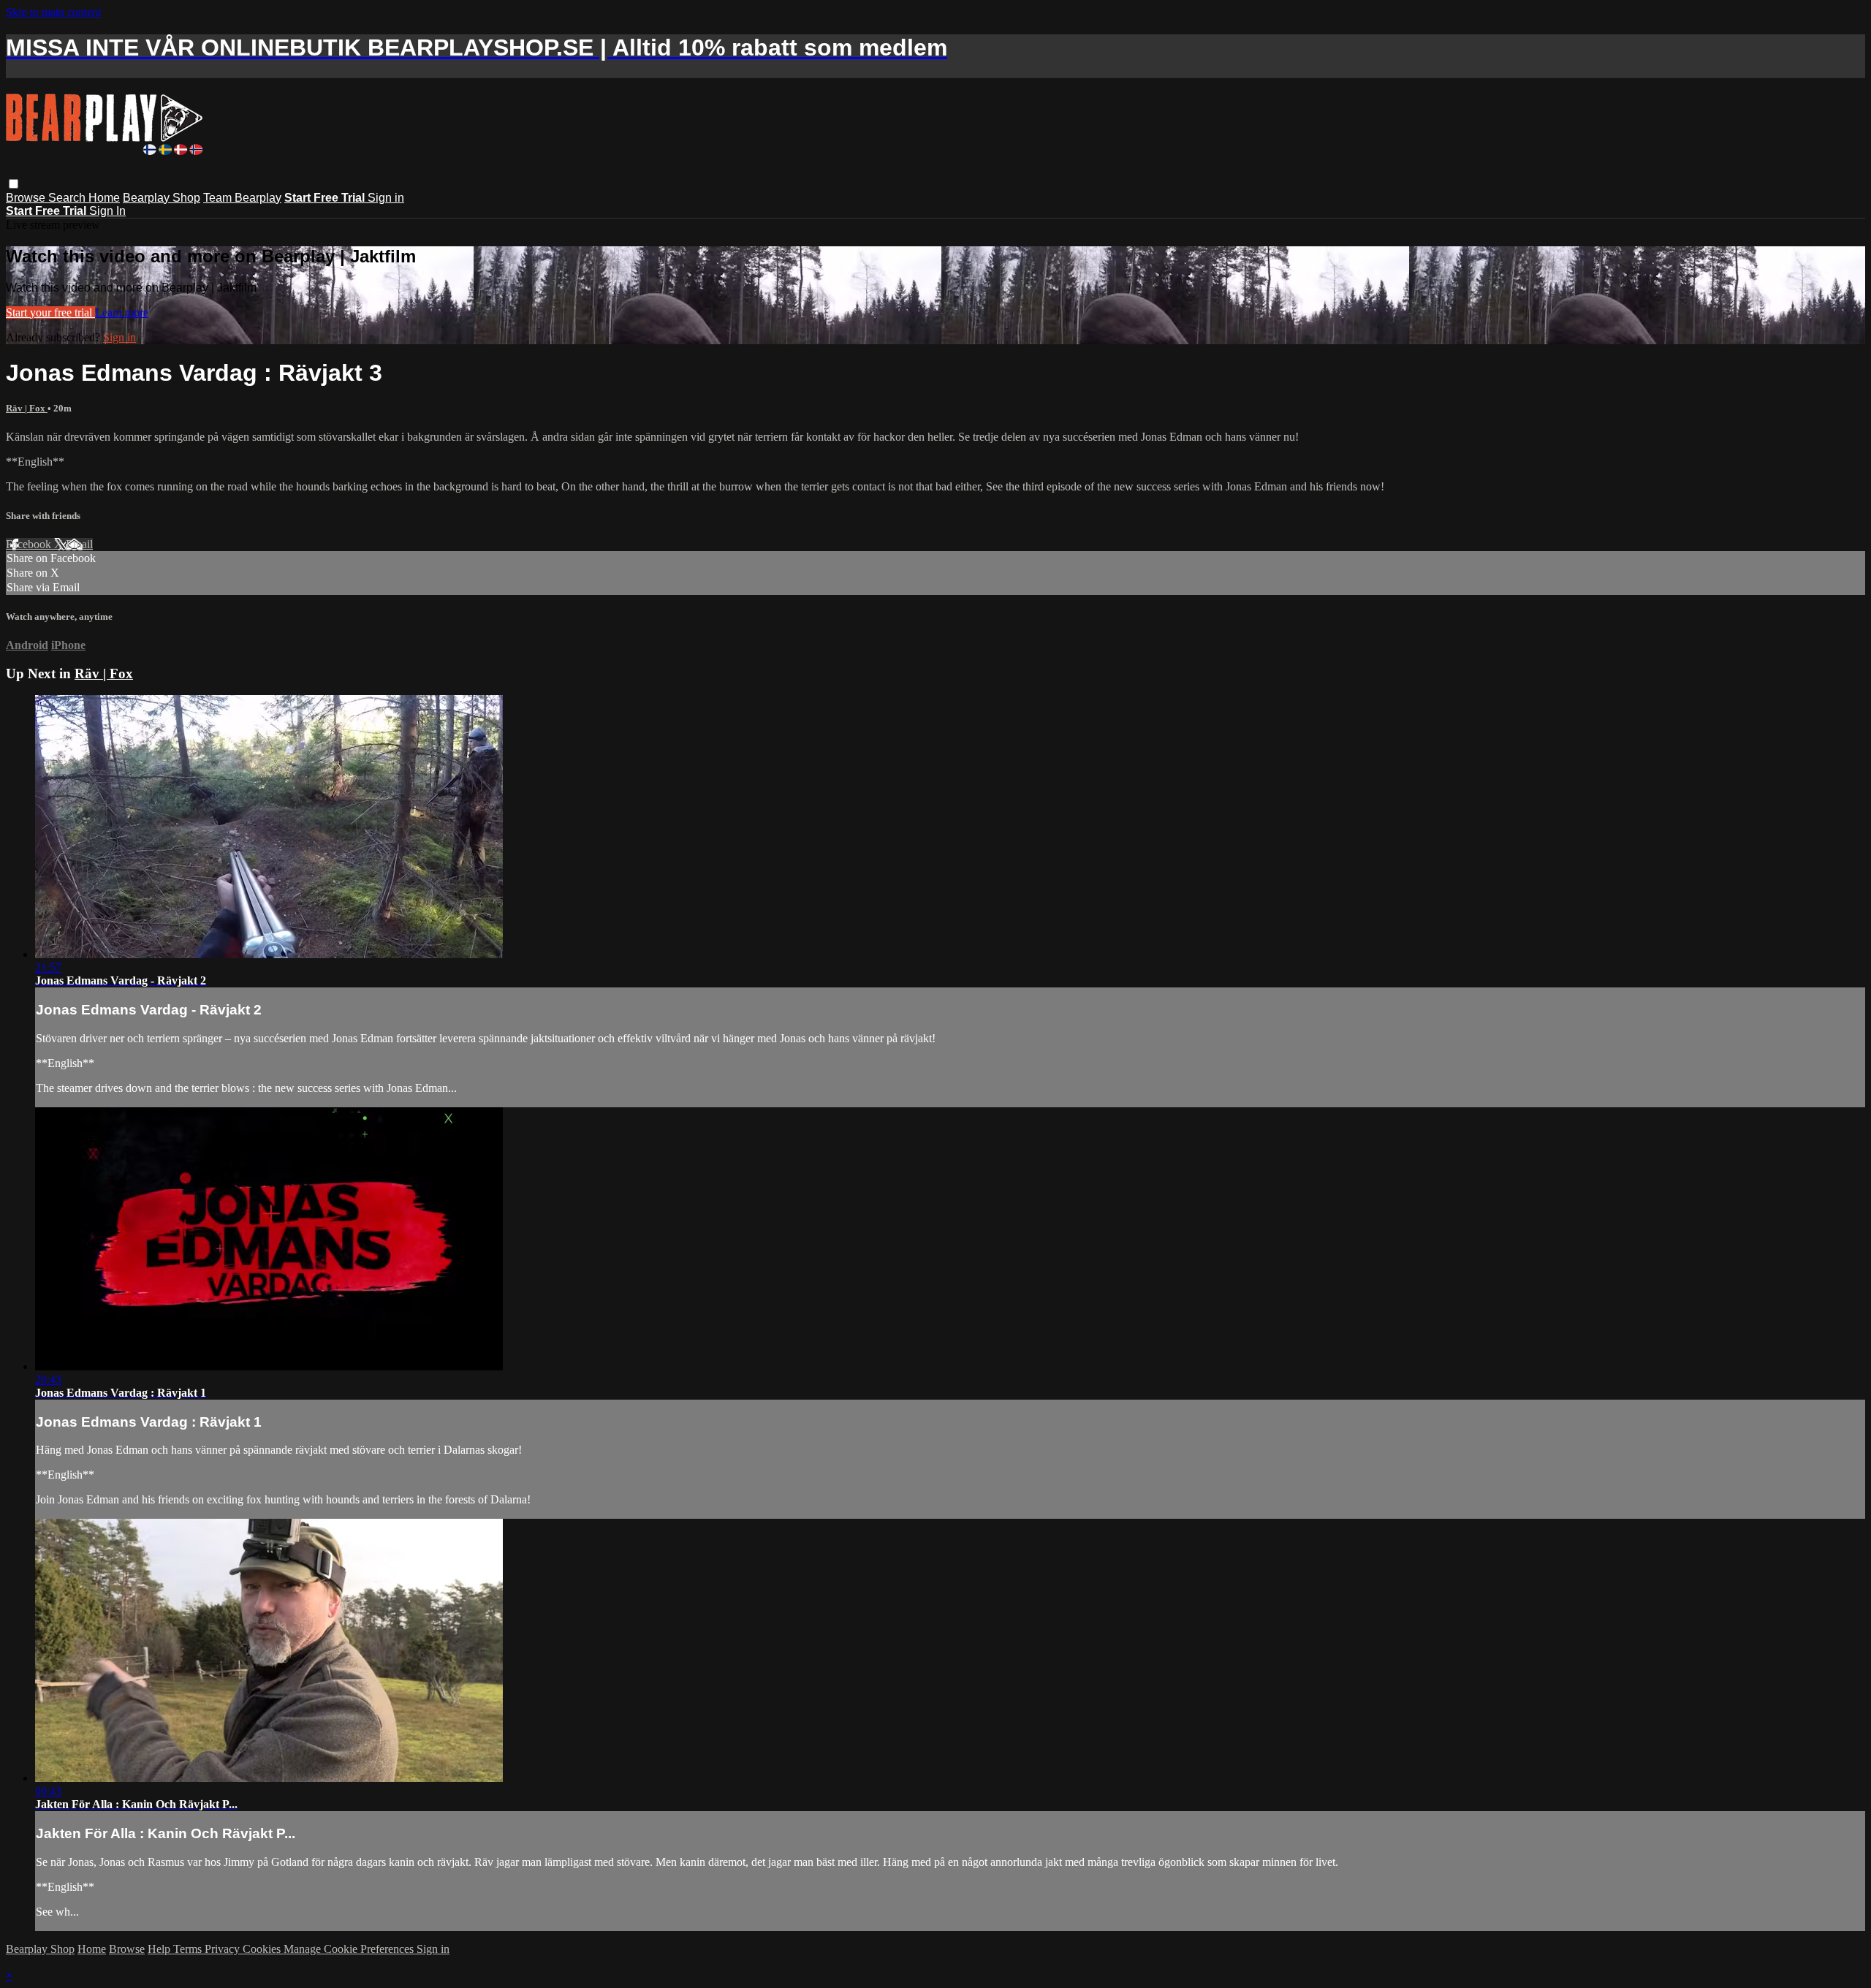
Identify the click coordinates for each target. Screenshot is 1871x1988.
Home (104, 198)
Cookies (263, 1949)
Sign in (386, 198)
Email (79, 544)
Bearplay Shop (162, 198)
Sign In (107, 211)
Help (160, 1949)
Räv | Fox (27, 408)
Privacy (224, 1949)
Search (68, 198)
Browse (27, 198)
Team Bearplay (242, 198)
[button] (14, 184)
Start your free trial (50, 312)
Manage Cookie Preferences (350, 1949)
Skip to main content (53, 12)
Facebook (30, 544)
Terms (189, 1949)
